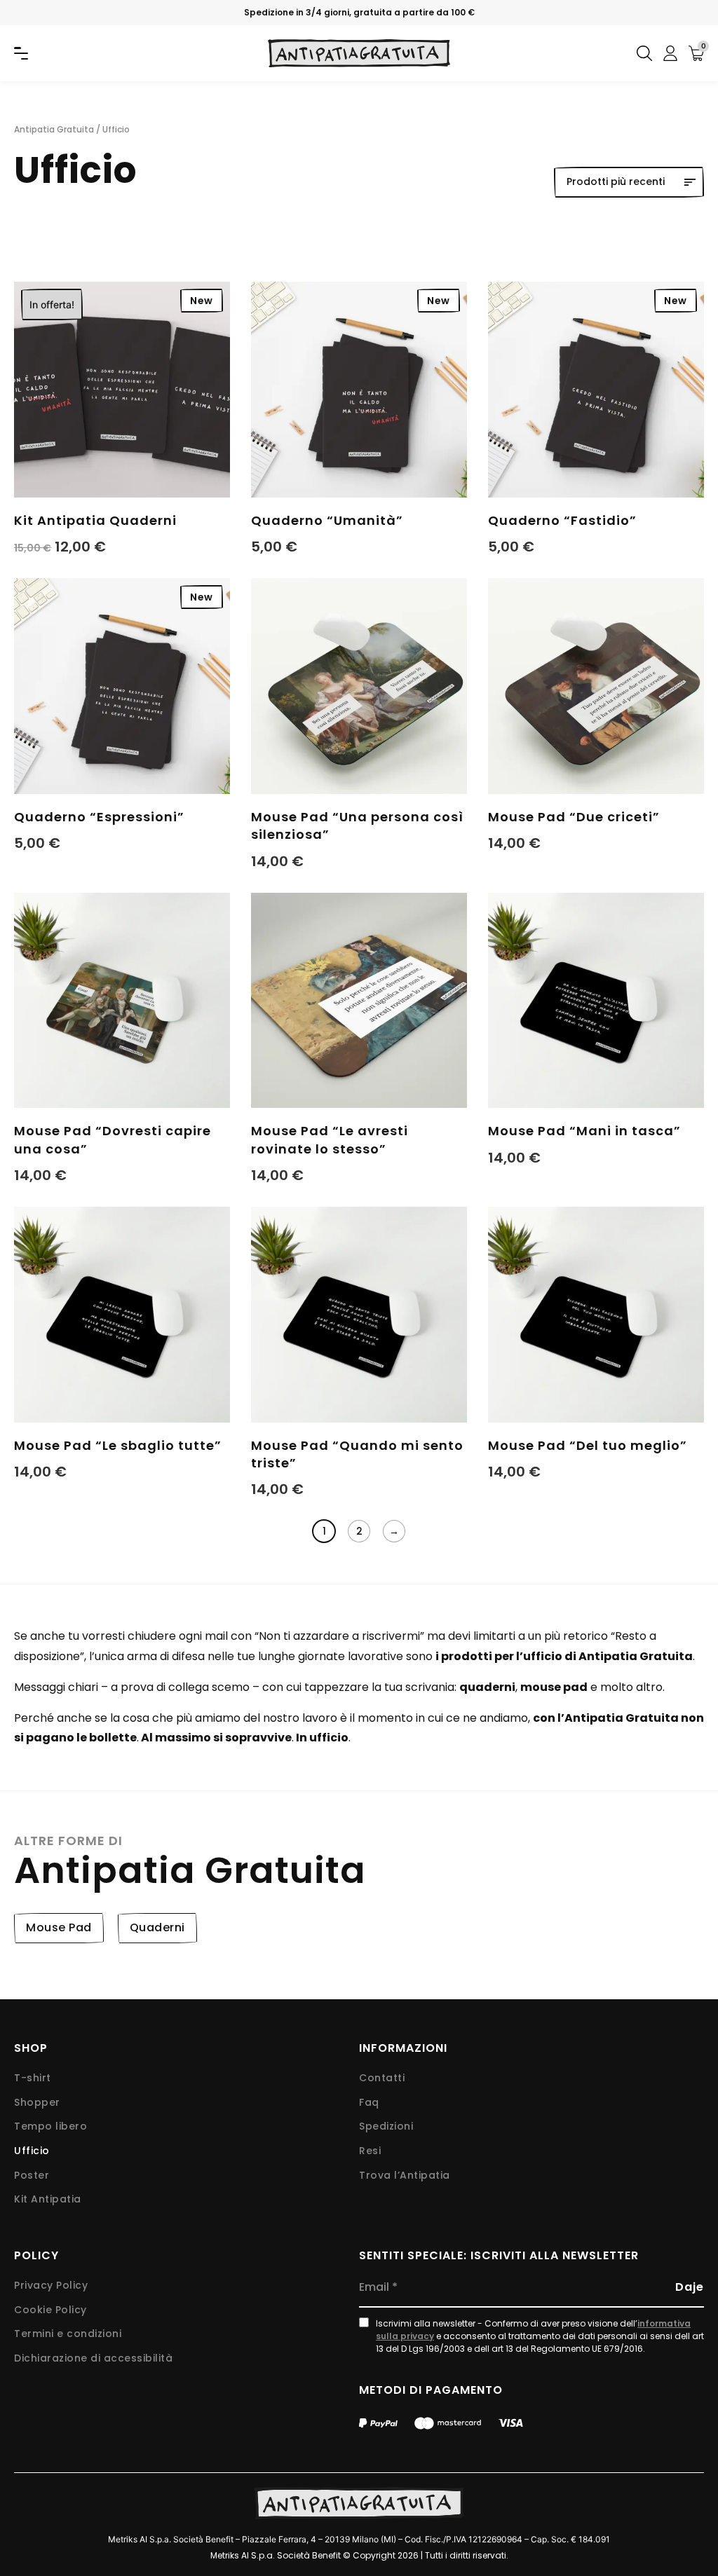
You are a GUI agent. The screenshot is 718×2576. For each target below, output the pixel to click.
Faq (369, 2103)
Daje (690, 2287)
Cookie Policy (50, 2310)
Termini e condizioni (68, 2334)
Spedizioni (386, 2126)
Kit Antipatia (48, 2199)
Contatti (382, 2078)
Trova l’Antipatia (405, 2176)
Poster (32, 2176)
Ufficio (32, 2151)
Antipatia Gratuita (54, 129)
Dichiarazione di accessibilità (93, 2358)
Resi (370, 2151)
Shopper (37, 2103)
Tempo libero (50, 2126)
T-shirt (33, 2078)
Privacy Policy (51, 2286)
